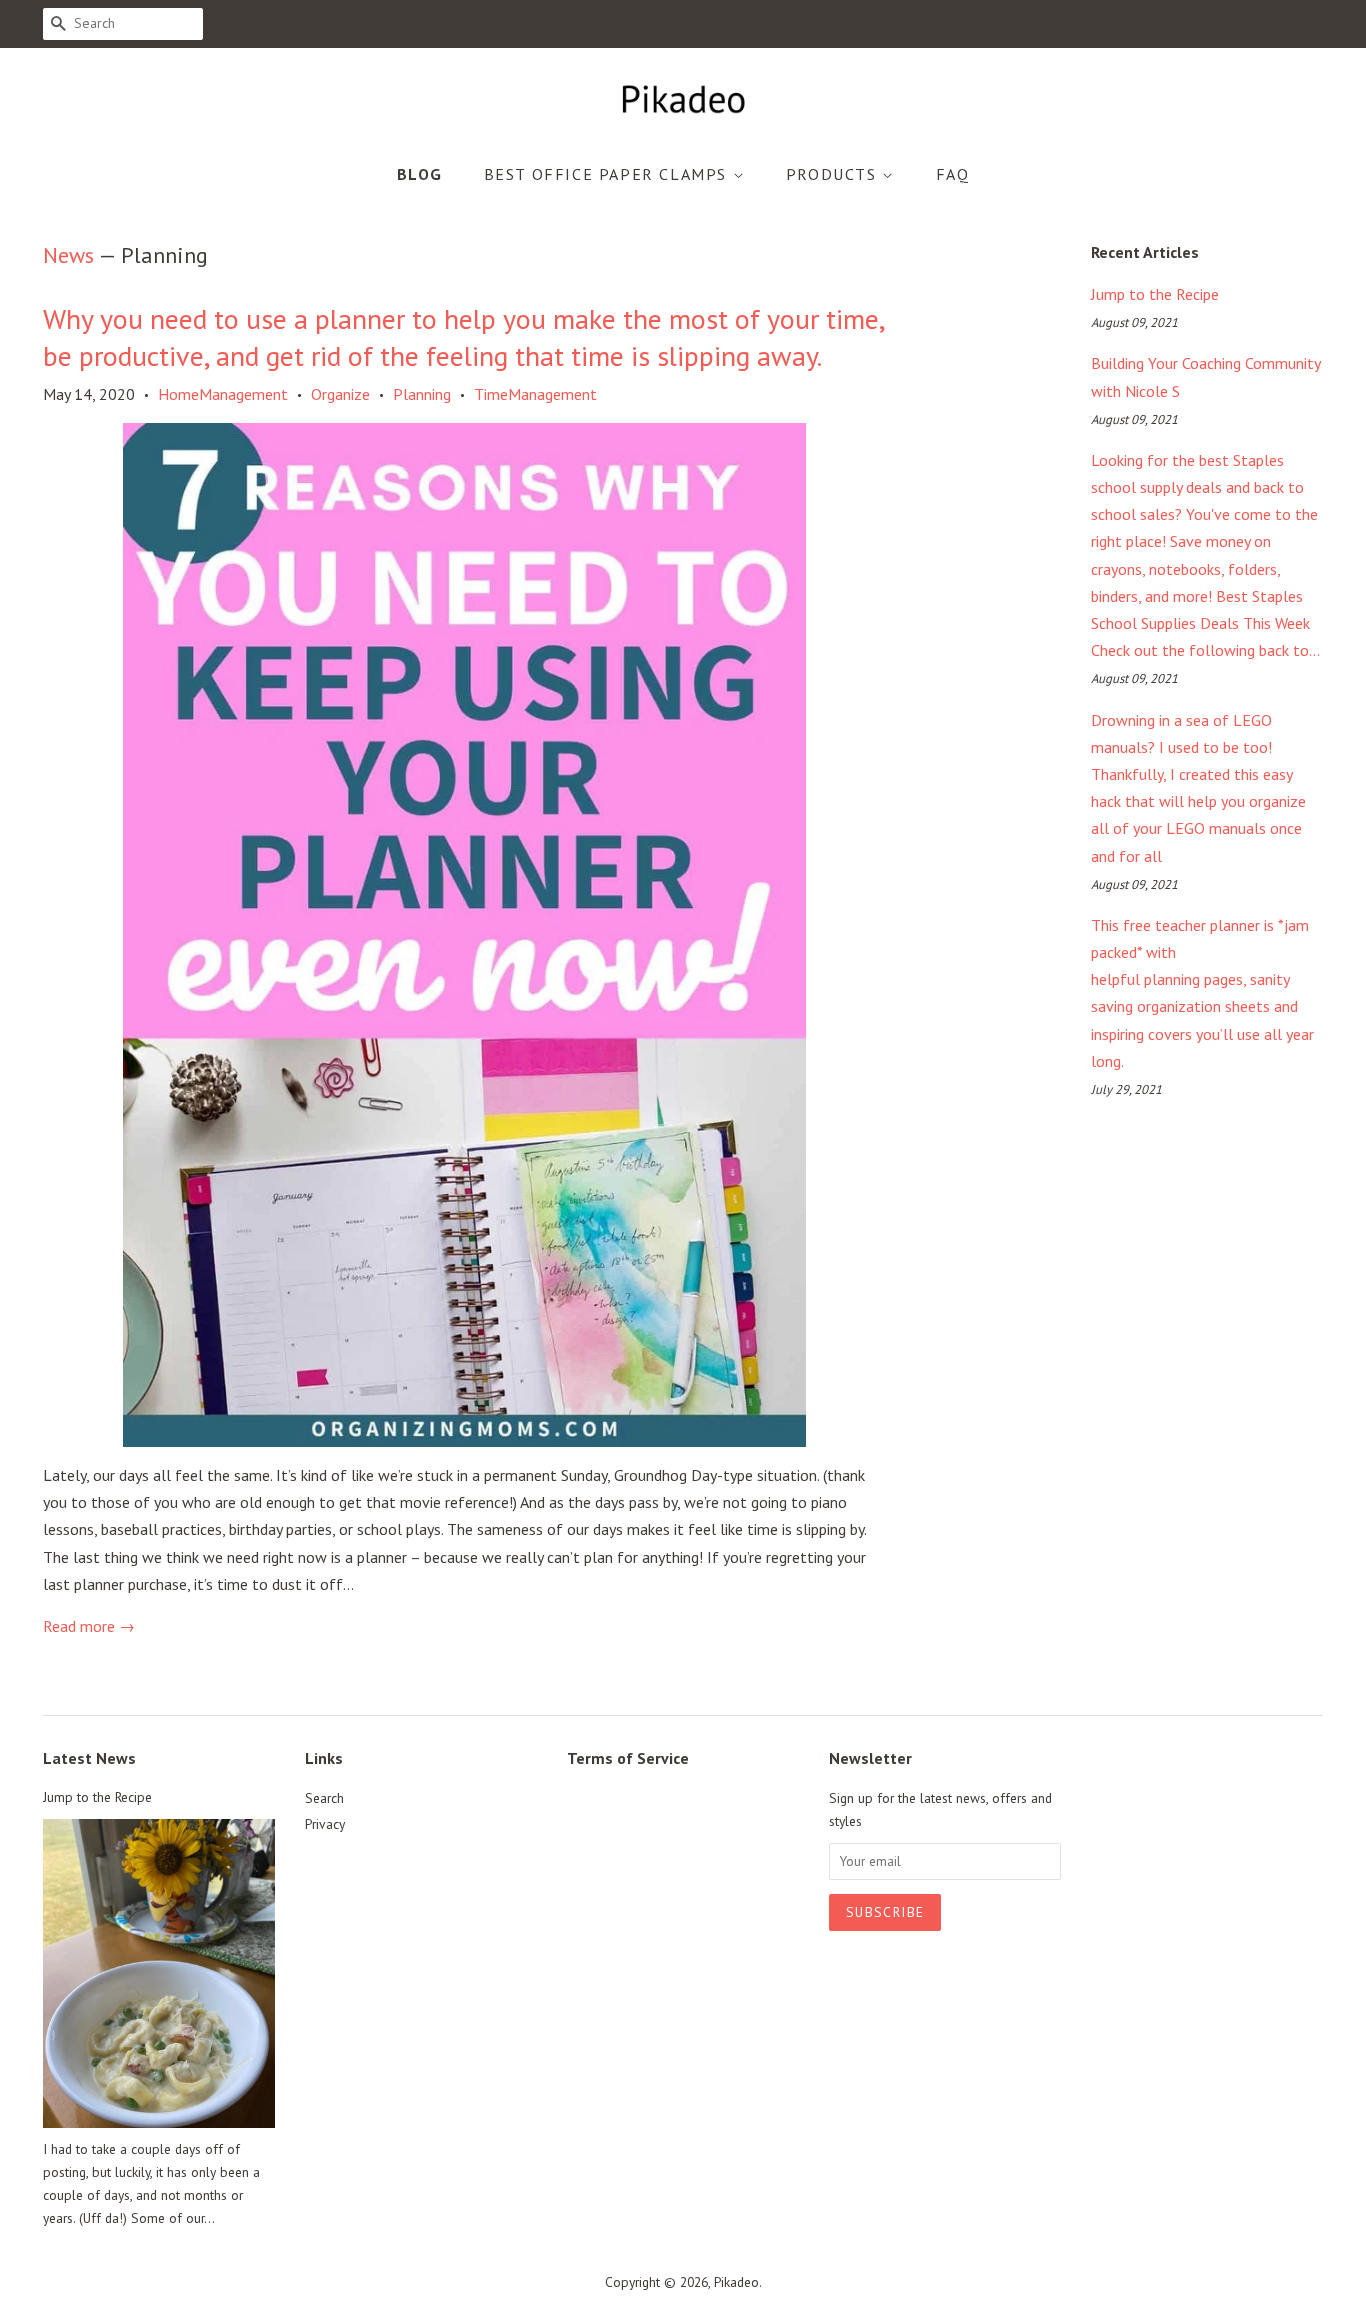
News (68, 255)
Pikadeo (736, 2282)
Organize (340, 394)
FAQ (953, 174)
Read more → (89, 1626)
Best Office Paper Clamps (608, 174)
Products (834, 174)
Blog (420, 174)
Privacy (325, 1824)
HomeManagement (223, 394)
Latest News (89, 1758)
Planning (422, 394)
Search (324, 1798)
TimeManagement (535, 394)
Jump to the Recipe (1155, 294)
